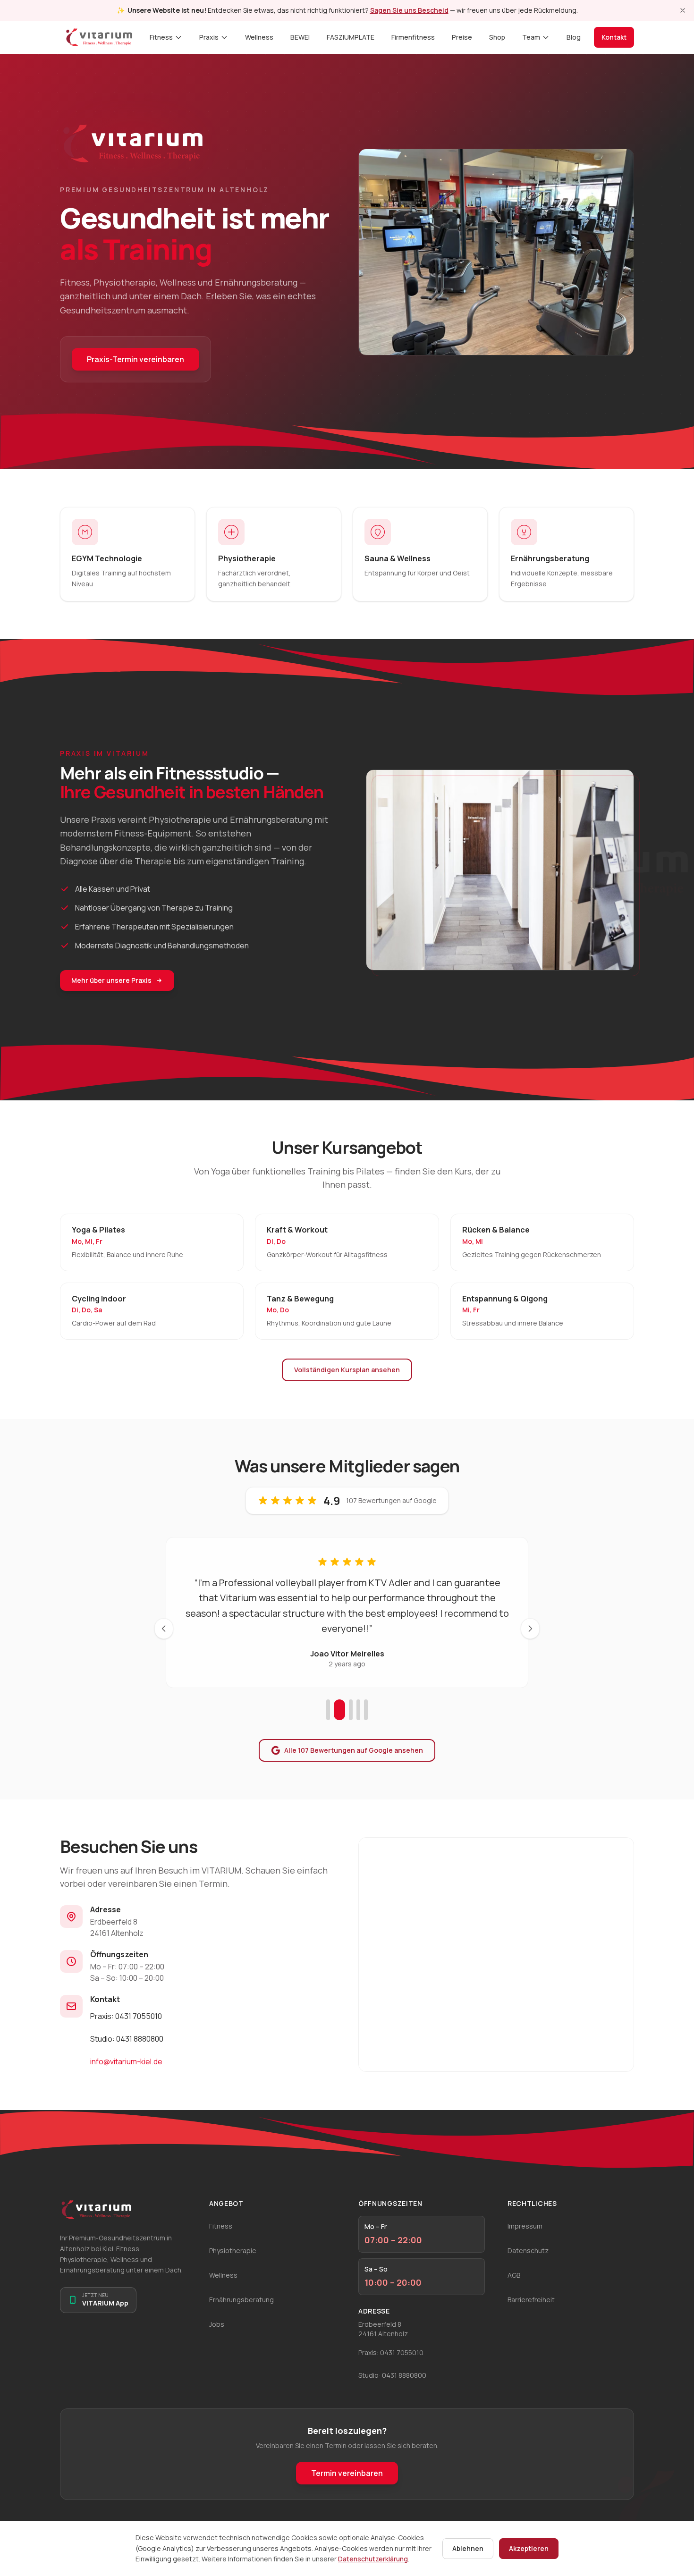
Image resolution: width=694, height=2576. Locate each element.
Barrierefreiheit (531, 2300)
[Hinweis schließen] (683, 10)
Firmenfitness (413, 37)
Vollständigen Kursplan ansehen (347, 1370)
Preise (462, 37)
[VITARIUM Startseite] (99, 37)
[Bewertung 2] (339, 1710)
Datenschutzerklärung (373, 2559)
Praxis (209, 37)
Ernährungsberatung (241, 2300)
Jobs (217, 2324)
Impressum (525, 2226)
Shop (497, 37)
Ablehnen (468, 2548)
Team (531, 37)
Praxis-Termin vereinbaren (135, 359)
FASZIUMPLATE (351, 37)
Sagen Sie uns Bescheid (409, 10)
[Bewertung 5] (366, 1710)
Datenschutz (528, 2251)
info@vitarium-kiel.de (126, 2061)
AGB (514, 2275)
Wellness (259, 37)
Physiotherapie (233, 2251)
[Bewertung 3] (351, 1710)
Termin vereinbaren (347, 2473)
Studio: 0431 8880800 (127, 2039)
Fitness (161, 37)
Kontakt (614, 37)
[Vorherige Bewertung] (164, 1629)
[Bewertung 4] (358, 1710)
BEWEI (300, 37)
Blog (574, 37)
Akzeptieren (529, 2548)
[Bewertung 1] (328, 1710)
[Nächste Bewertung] (530, 1629)
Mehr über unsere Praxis (111, 980)
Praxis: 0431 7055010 (126, 2016)
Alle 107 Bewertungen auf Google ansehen (354, 1750)
